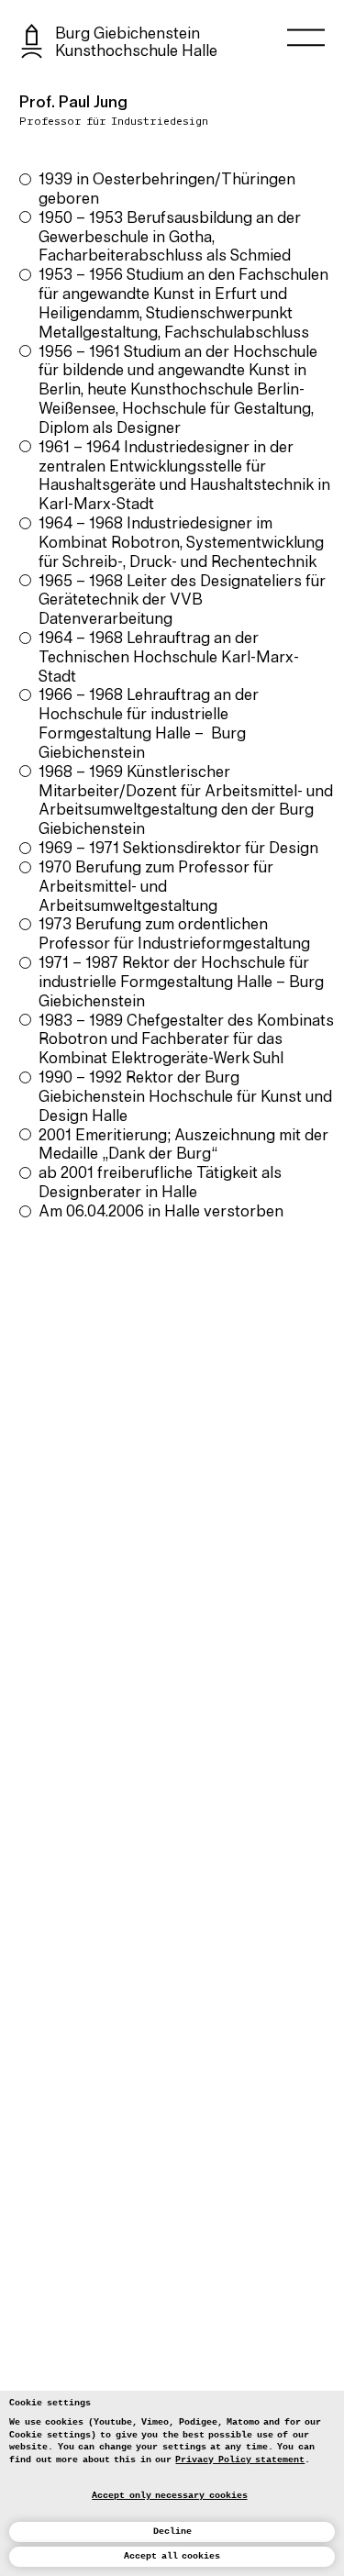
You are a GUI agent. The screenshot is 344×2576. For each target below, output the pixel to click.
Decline (172, 2531)
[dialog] (172, 2483)
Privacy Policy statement (240, 2459)
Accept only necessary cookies (169, 2495)
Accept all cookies (172, 2556)
